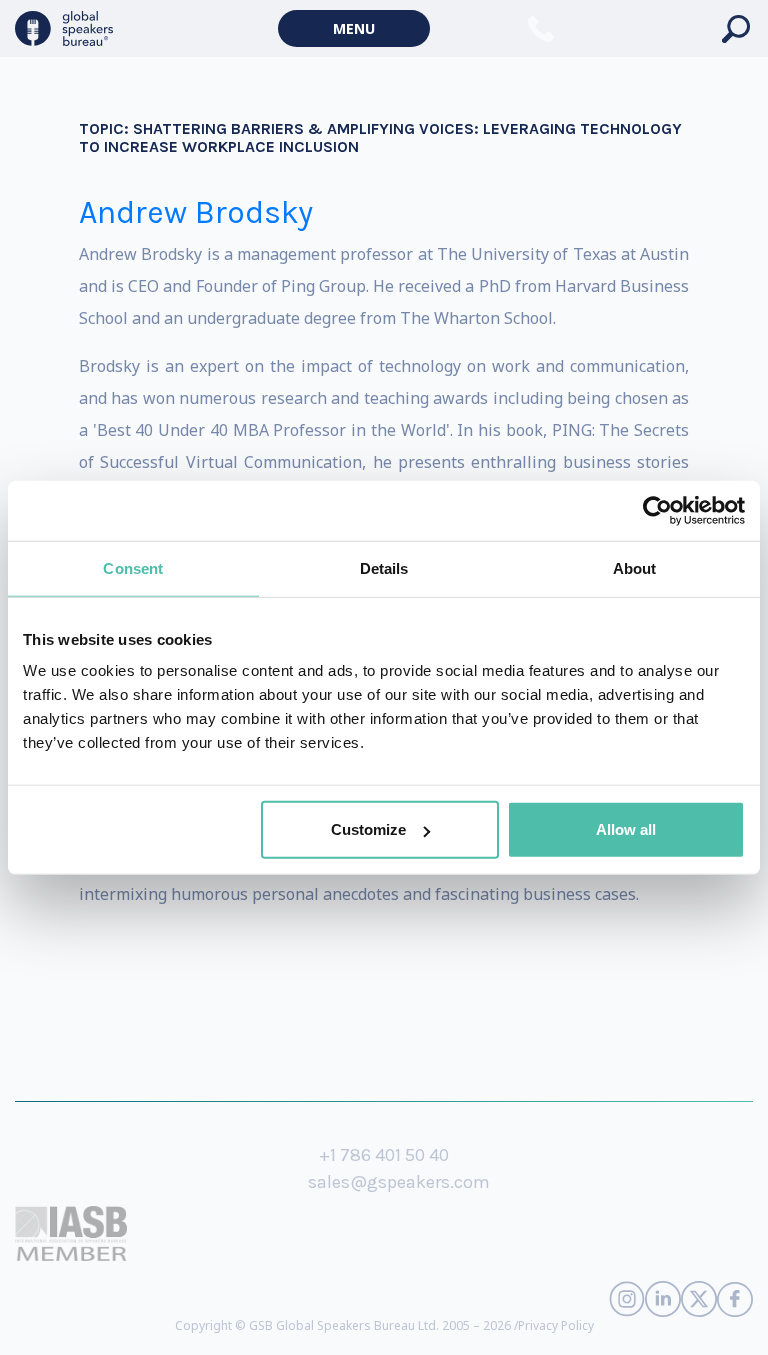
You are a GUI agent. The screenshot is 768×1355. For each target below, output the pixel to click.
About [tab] (635, 567)
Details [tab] (384, 567)
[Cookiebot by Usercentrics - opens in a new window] (657, 510)
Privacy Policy (556, 1325)
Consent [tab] (133, 567)
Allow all (626, 829)
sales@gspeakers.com (399, 1182)
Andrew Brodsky (196, 212)
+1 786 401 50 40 (384, 1155)
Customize (368, 829)
